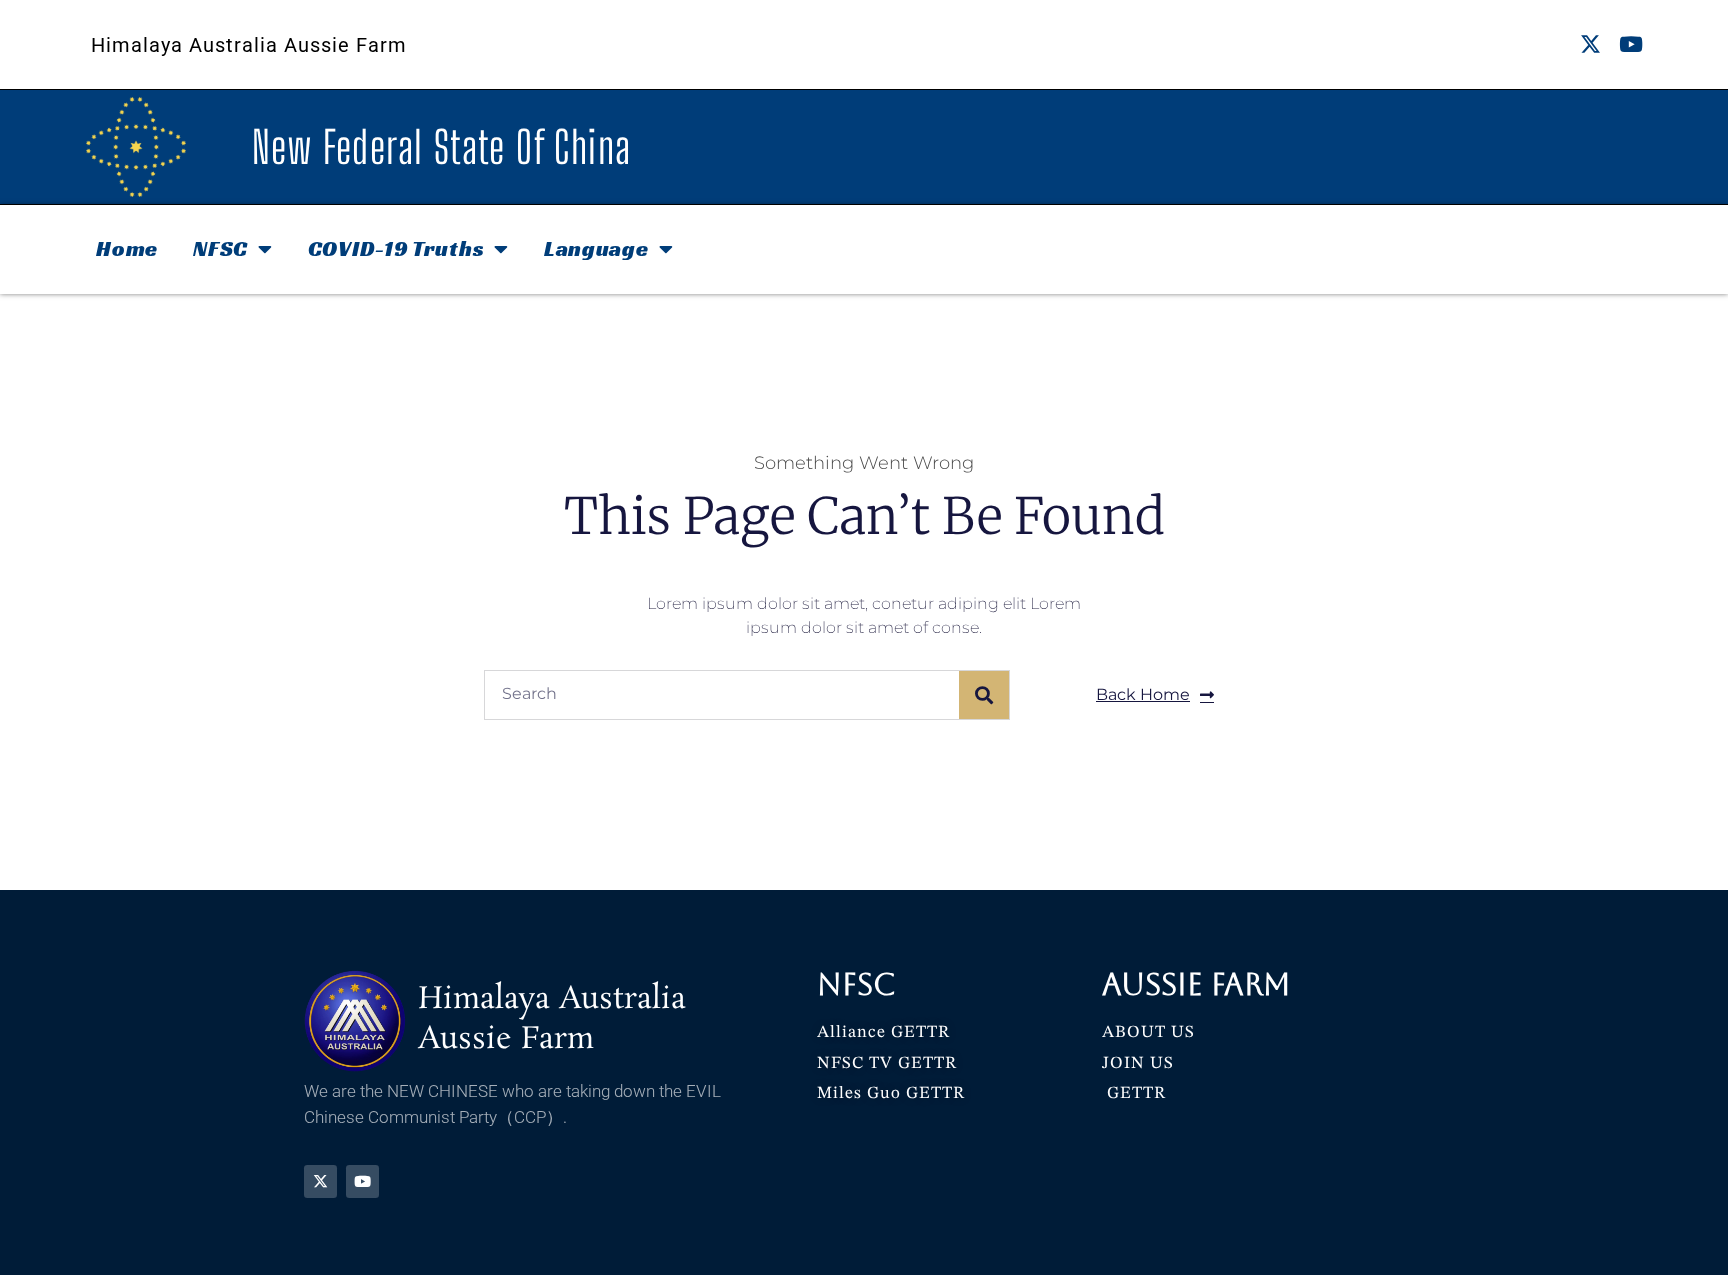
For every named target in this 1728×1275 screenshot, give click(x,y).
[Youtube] (1631, 44)
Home (127, 248)
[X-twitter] (1590, 44)
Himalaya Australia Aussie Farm (249, 45)
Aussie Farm (1196, 984)
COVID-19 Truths (396, 248)
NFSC (220, 248)
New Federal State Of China (441, 147)
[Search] (984, 695)
